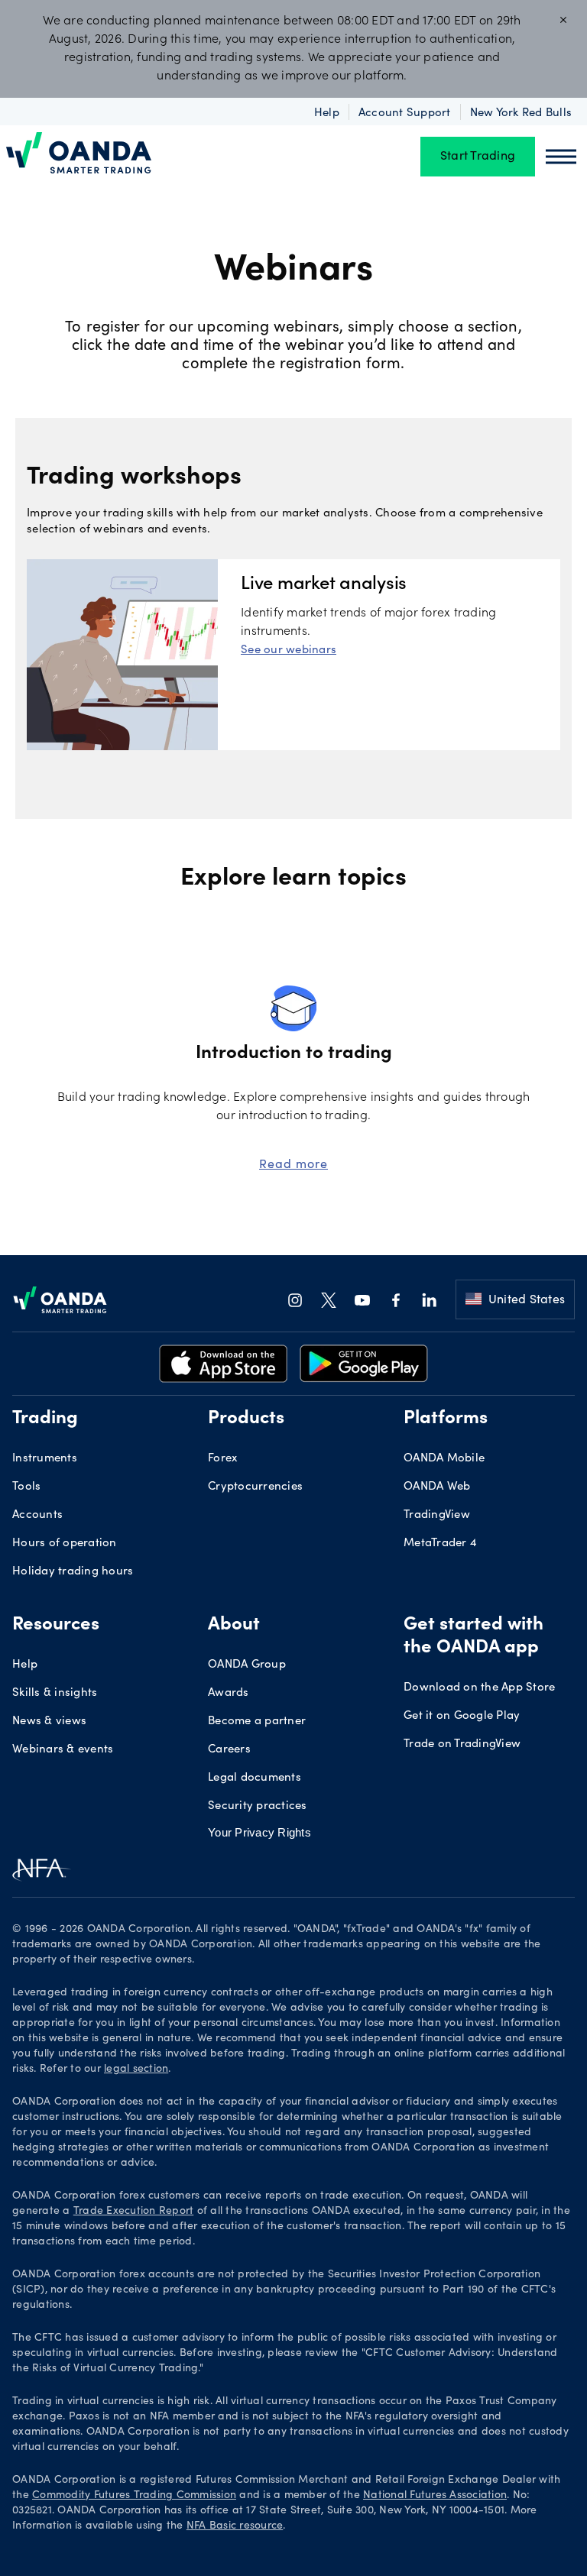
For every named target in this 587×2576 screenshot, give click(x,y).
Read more (293, 1163)
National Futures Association (435, 2496)
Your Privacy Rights (259, 1832)
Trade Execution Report (134, 2212)
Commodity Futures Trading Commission (134, 2496)
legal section (136, 2070)
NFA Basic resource (235, 2526)
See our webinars (289, 649)
